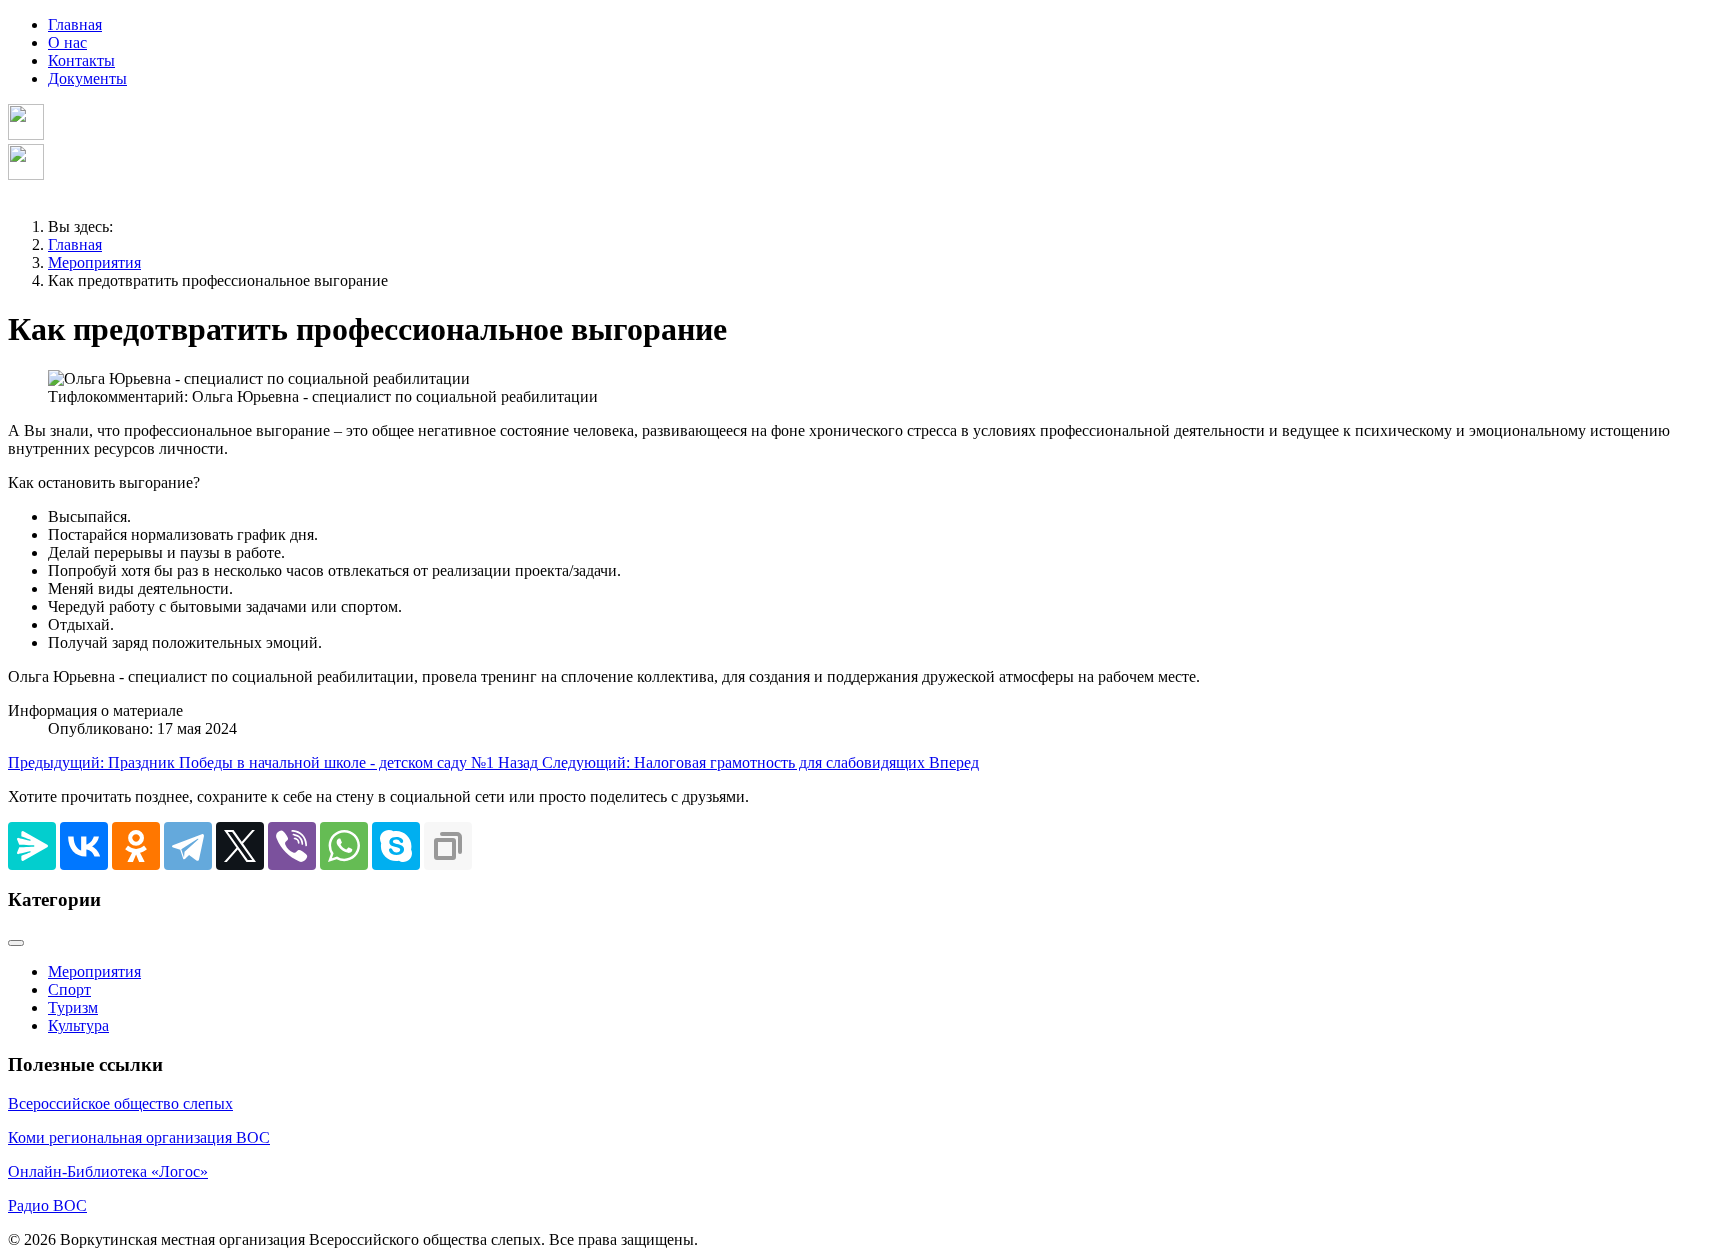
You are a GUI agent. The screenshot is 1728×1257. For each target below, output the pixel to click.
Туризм (73, 1007)
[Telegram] (188, 846)
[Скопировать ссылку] (448, 846)
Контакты (81, 60)
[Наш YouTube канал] (26, 174)
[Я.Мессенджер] (32, 846)
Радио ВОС (47, 1205)
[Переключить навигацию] (16, 943)
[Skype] (396, 846)
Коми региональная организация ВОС (139, 1137)
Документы (87, 78)
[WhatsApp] (344, 846)
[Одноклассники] (136, 846)
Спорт (69, 989)
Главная (75, 24)
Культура (78, 1025)
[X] (240, 846)
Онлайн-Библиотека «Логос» (108, 1171)
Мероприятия (94, 971)
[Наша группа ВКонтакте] (26, 134)
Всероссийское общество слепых (120, 1103)
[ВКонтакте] (84, 846)
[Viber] (292, 846)
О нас (67, 42)
